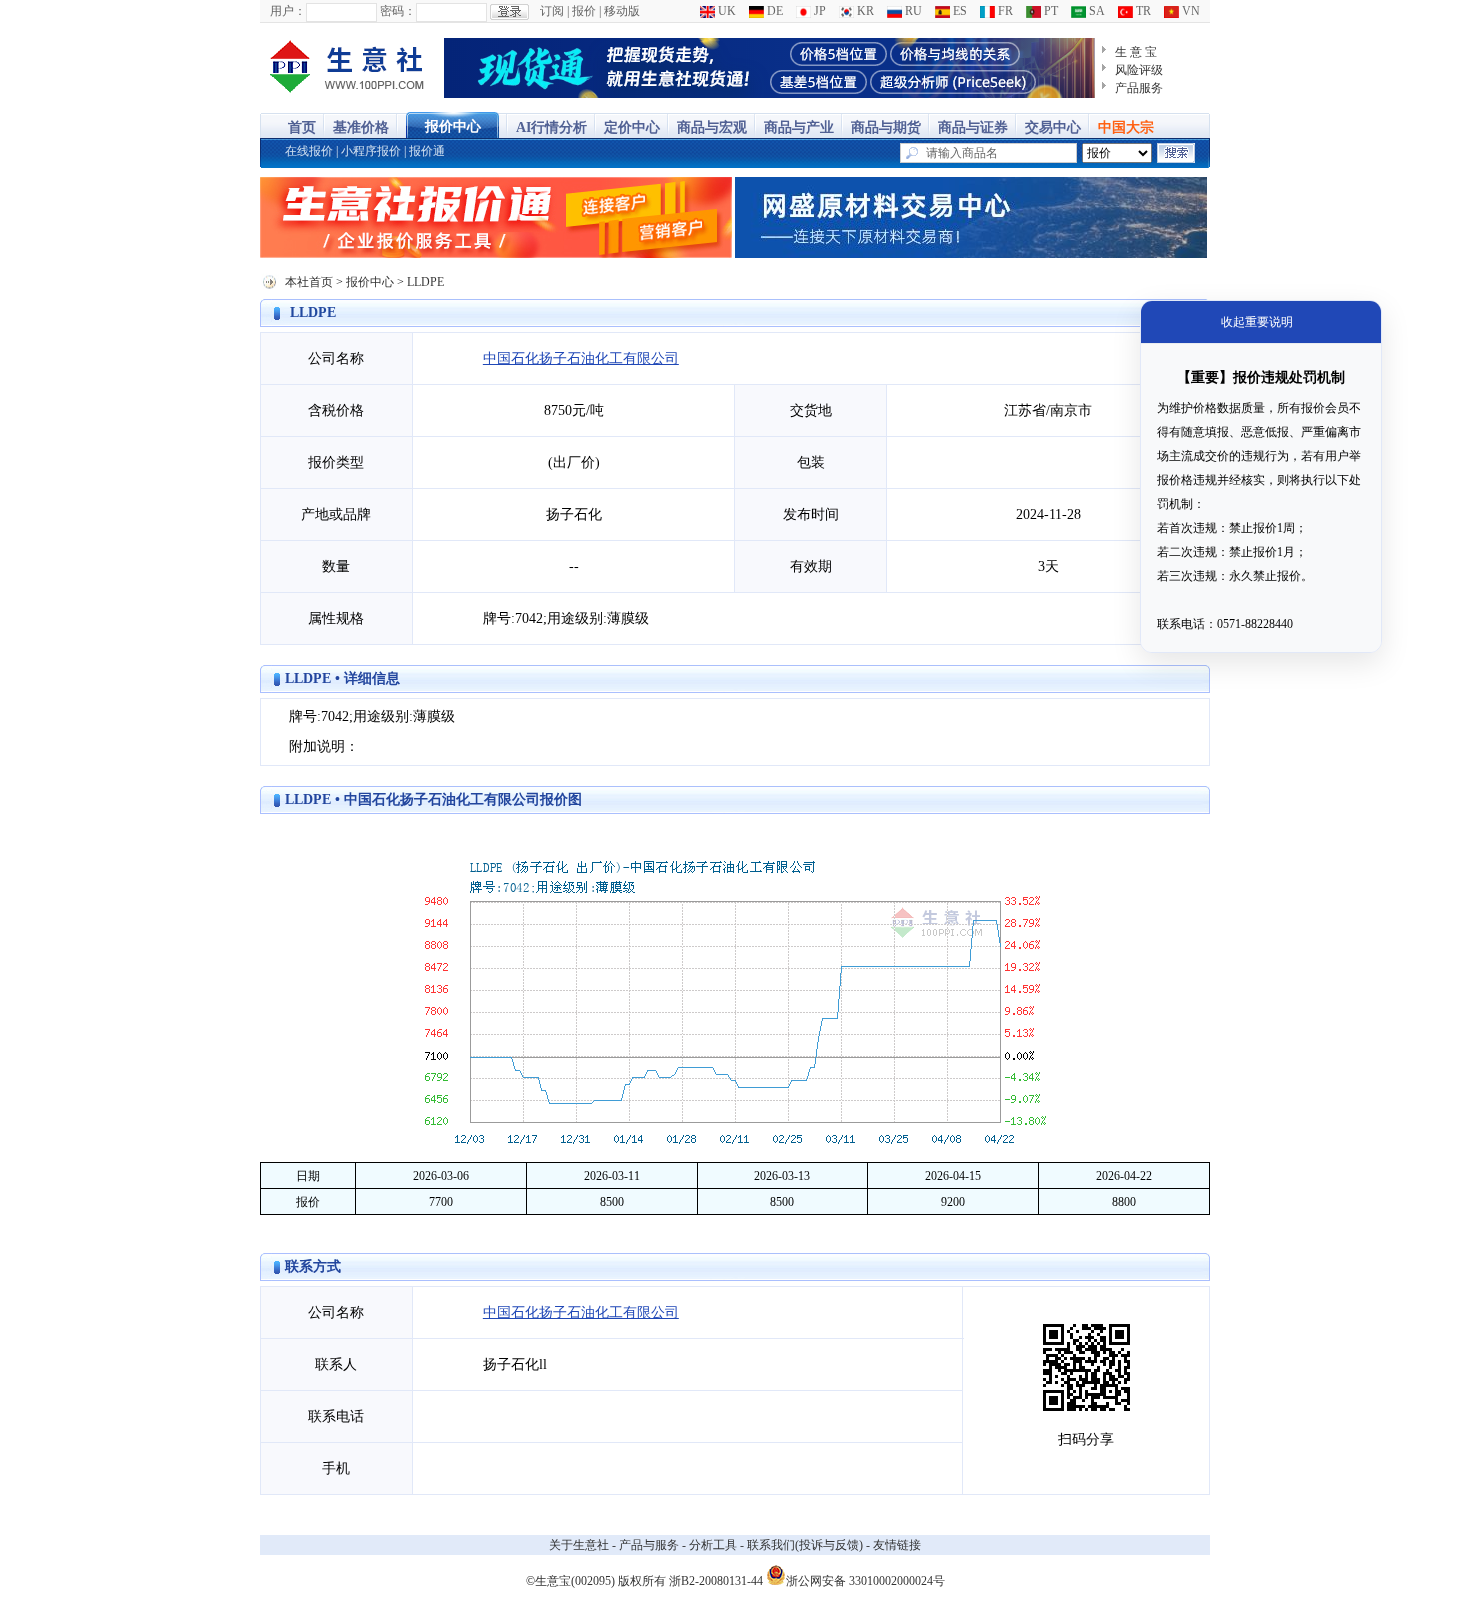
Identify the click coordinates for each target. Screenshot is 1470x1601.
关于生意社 (579, 1545)
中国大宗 (1126, 127)
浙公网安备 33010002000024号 (865, 1579)
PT (1049, 11)
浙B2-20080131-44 (716, 1581)
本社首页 (309, 282)
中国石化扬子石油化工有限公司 (581, 358)
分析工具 (713, 1545)
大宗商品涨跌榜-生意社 (347, 68)
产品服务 (1139, 88)
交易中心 (1053, 127)
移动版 (622, 11)
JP (818, 11)
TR (1142, 11)
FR (1004, 11)
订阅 (552, 11)
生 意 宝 (1136, 52)
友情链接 (897, 1545)
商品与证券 (973, 127)
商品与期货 (886, 127)
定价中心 (632, 127)
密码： (398, 11)
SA (1095, 11)
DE (773, 11)
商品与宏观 (712, 127)
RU (912, 11)
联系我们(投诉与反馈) (805, 1545)
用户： (288, 11)
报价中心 (453, 126)
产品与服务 (649, 1545)
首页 (302, 127)
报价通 (427, 151)
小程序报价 (371, 151)
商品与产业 (799, 127)
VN (1189, 11)
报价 (584, 11)
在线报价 (309, 151)
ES (958, 11)
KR (864, 11)
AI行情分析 (551, 127)
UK (725, 11)
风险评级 (1139, 70)
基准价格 (361, 127)
